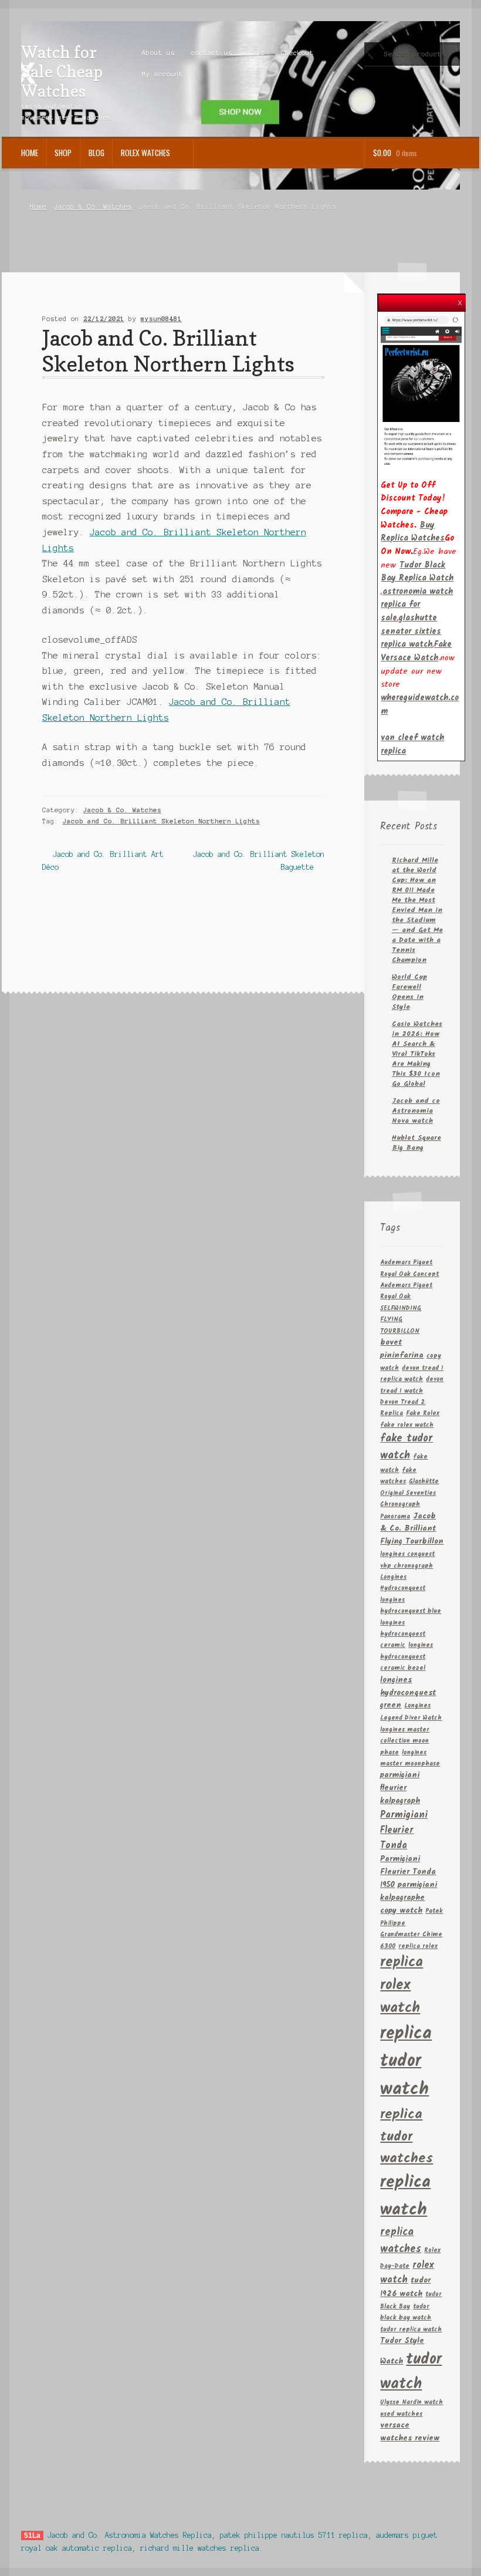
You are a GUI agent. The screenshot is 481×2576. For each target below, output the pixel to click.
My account (162, 74)
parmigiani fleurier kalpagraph (400, 1788)
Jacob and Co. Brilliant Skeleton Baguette (258, 860)
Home (30, 153)
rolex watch (407, 2273)
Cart (257, 53)
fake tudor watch (407, 1447)
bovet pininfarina (402, 1349)
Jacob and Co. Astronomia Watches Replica (130, 2535)
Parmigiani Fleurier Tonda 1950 (408, 1872)
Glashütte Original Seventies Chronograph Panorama (409, 1499)
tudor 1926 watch (405, 2287)
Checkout (297, 53)
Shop (63, 153)
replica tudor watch (406, 2062)
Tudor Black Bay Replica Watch (417, 572)
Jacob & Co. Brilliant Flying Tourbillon (412, 1529)
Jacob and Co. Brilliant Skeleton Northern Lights (161, 821)
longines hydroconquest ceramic (403, 1635)
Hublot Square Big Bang (416, 1143)
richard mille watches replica (200, 2548)
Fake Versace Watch (416, 651)
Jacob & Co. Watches (93, 207)
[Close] (460, 300)
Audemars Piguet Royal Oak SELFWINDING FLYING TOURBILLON (406, 1309)
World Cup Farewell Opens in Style (409, 992)
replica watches (401, 2241)
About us (158, 53)
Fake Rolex (423, 1414)
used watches (401, 2414)
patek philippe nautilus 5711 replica (294, 2535)
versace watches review (410, 2432)
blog (96, 153)
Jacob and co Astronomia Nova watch (416, 1111)
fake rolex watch (407, 1425)
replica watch (405, 2196)
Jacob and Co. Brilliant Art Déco (103, 860)
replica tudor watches (407, 2136)
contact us (212, 53)
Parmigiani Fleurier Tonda (404, 1830)
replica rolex (418, 1947)
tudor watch (411, 2372)
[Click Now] (421, 390)
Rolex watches (145, 153)
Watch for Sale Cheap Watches (62, 72)
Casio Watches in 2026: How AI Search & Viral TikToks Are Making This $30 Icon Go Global (417, 1054)
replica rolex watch (402, 1985)
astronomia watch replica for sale (417, 605)
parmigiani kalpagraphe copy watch (409, 1898)
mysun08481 (161, 319)
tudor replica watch (411, 2330)
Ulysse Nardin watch (411, 2403)
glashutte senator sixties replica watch (411, 631)
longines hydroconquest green (408, 1693)
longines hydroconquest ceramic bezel (407, 1657)
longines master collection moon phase (405, 1741)
